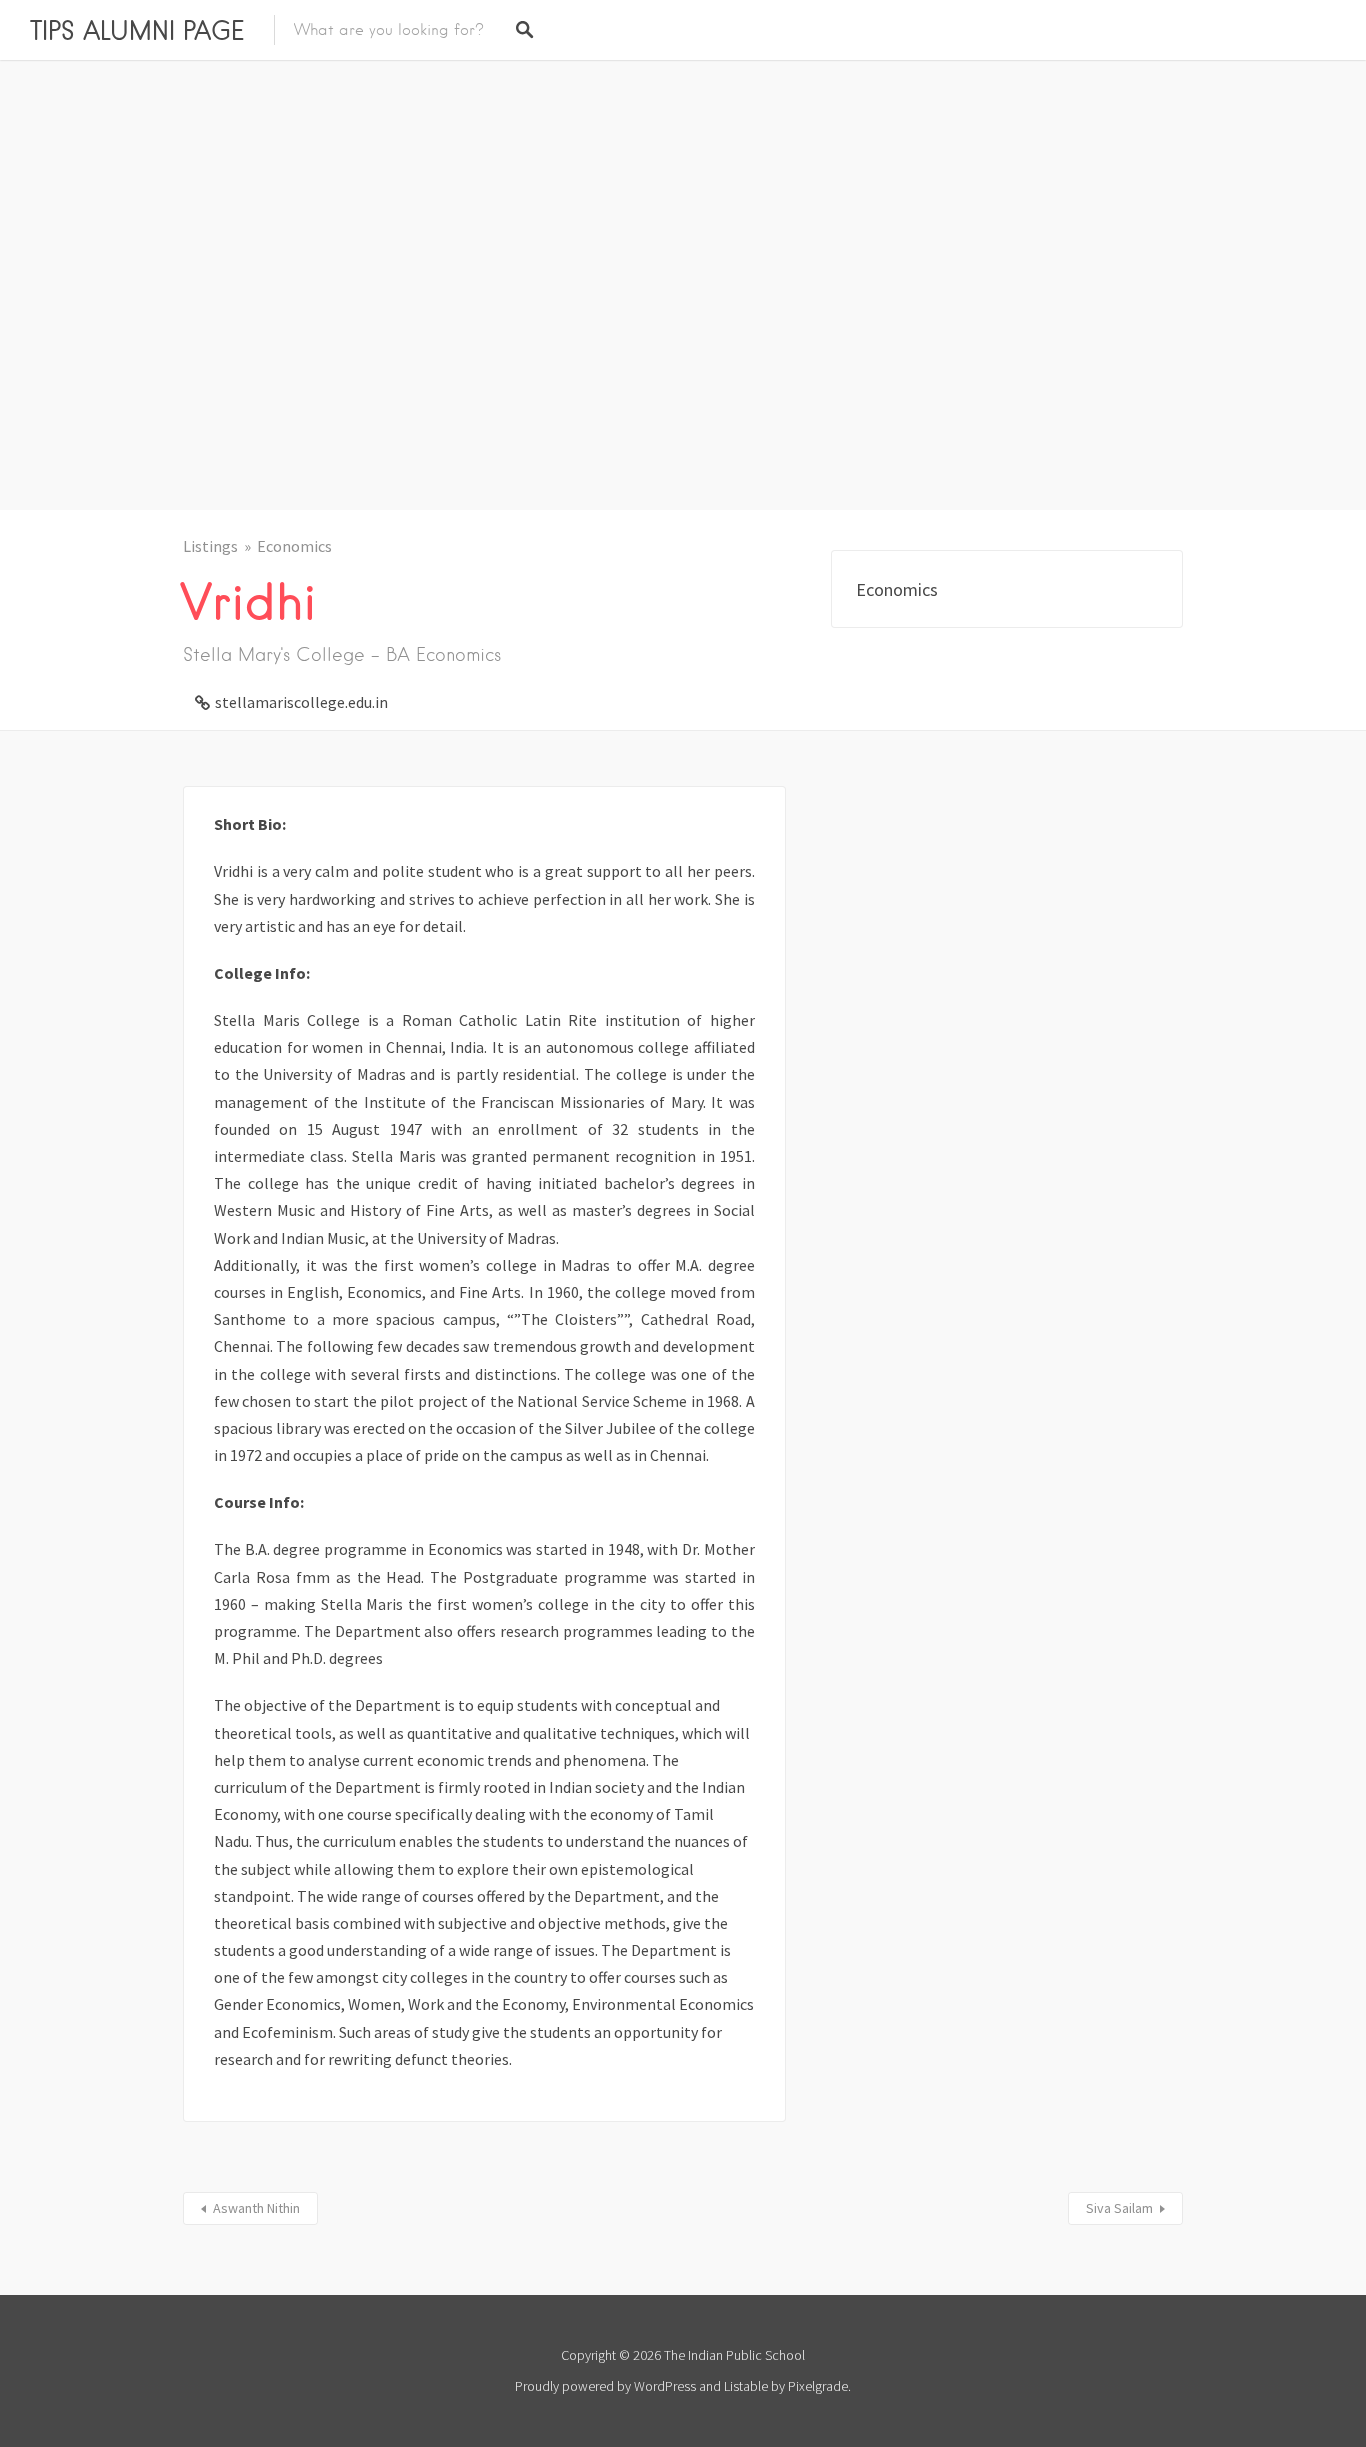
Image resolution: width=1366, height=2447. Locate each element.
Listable (746, 2386)
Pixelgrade (818, 2386)
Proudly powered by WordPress (605, 2386)
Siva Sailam (1119, 2208)
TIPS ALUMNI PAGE (137, 30)
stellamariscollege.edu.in (301, 702)
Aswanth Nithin (256, 2208)
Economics (294, 546)
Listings (210, 546)
